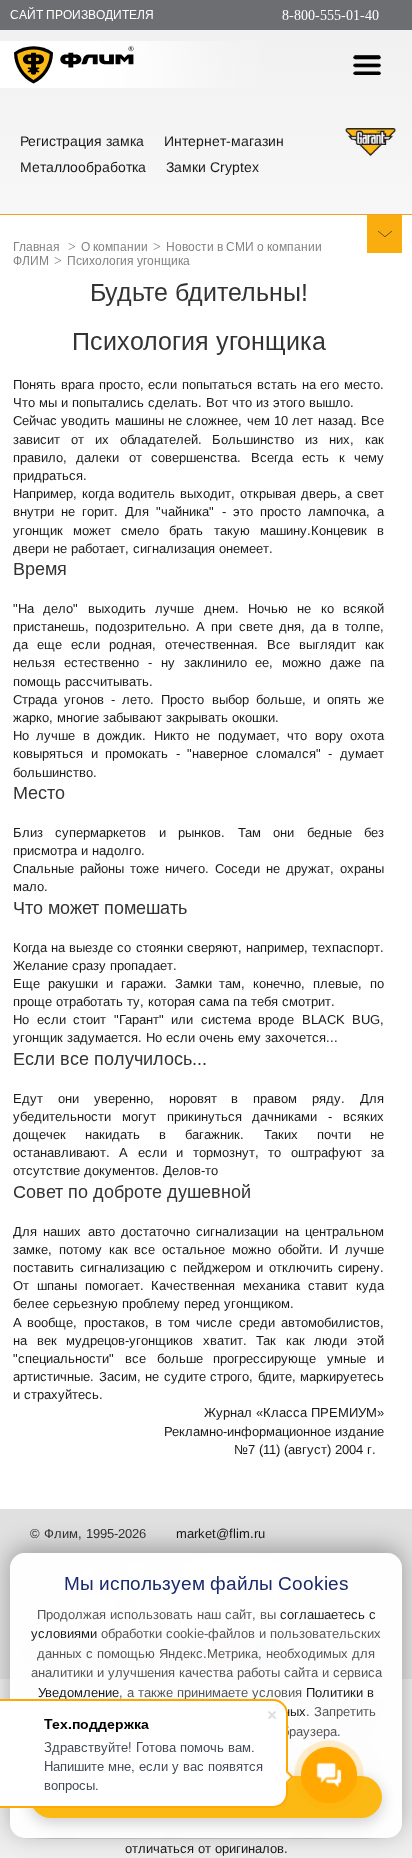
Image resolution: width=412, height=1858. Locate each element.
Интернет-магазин (224, 141)
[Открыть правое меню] (384, 234)
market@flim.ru (220, 1533)
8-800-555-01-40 (330, 15)
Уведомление (78, 1692)
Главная (36, 247)
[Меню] (367, 65)
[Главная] (74, 67)
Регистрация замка (82, 141)
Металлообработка (83, 167)
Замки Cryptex (212, 167)
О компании (114, 247)
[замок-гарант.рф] (370, 153)
